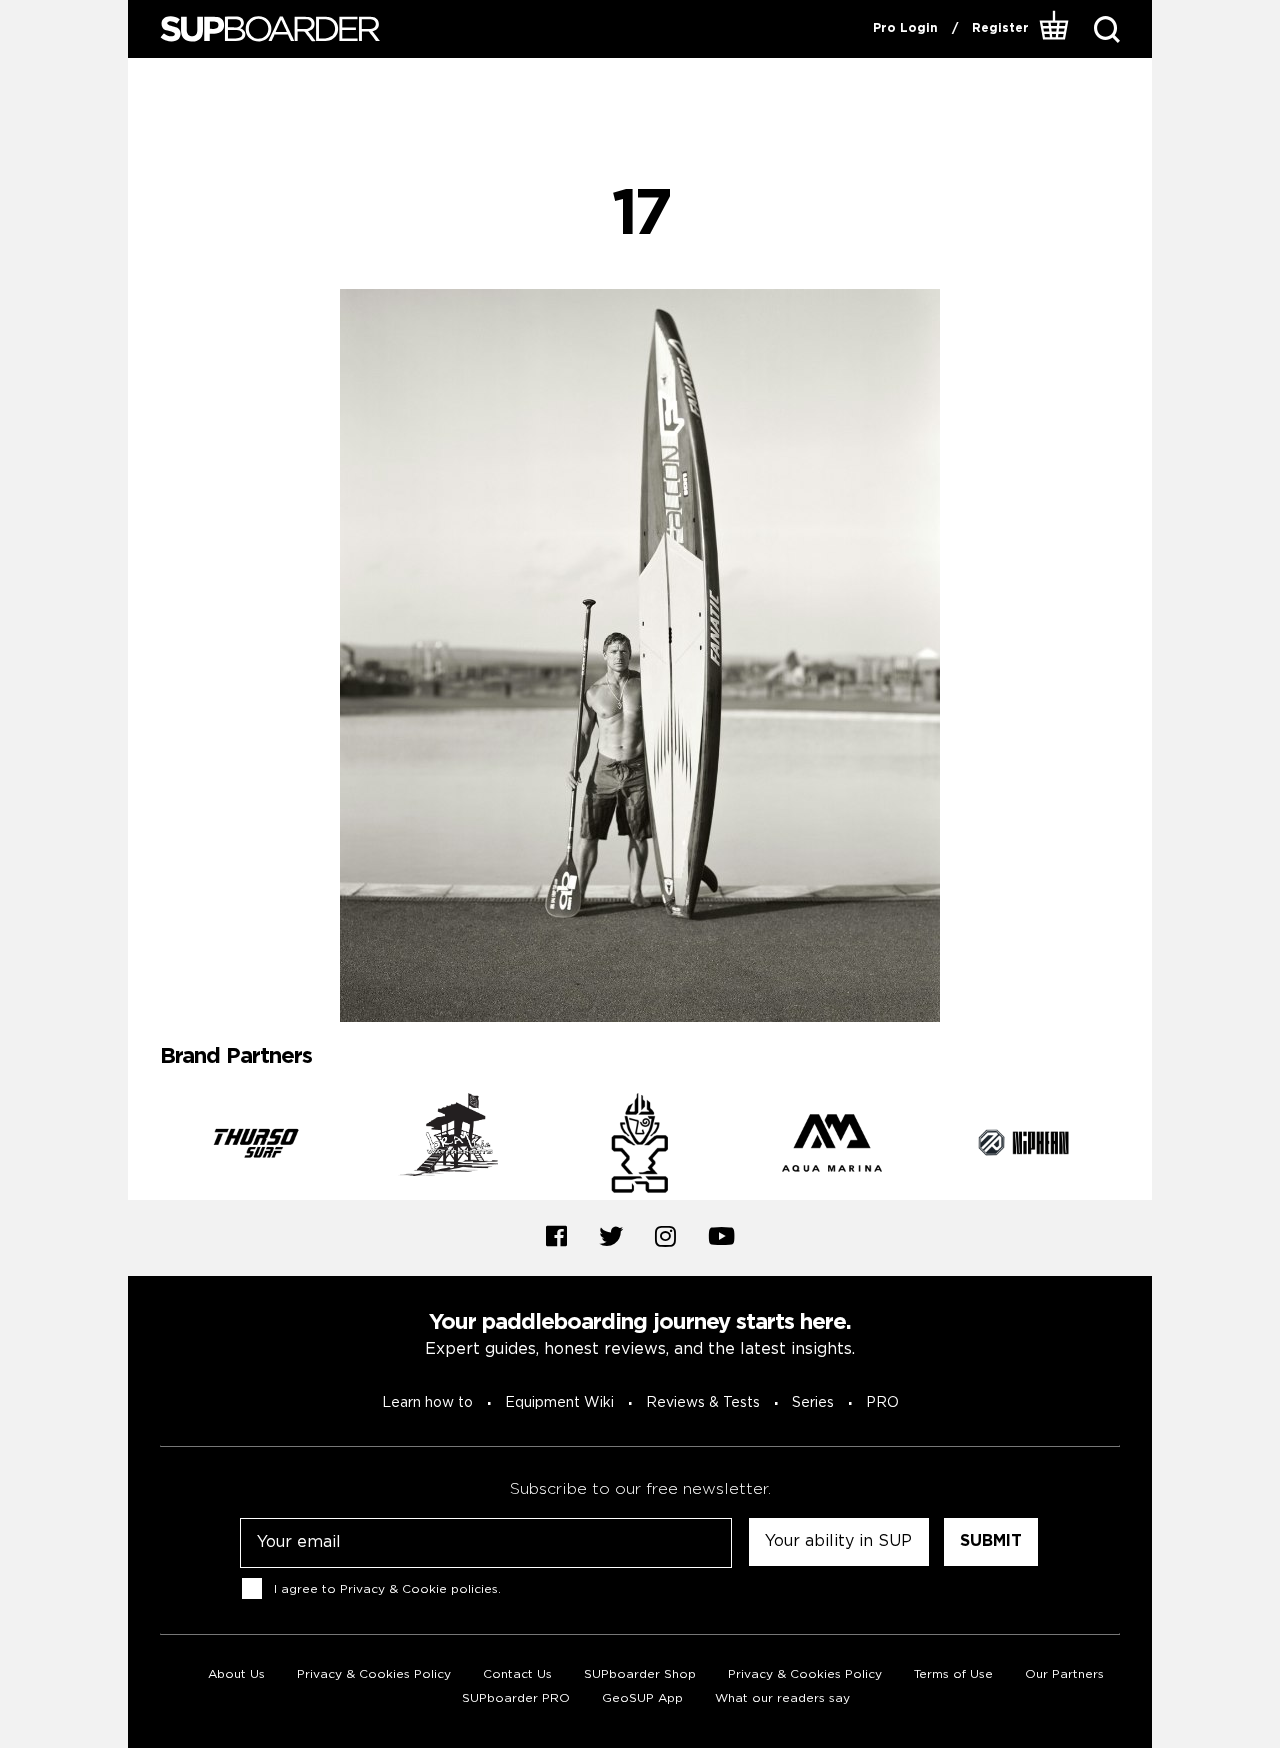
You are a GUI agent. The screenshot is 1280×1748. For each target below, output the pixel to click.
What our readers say (782, 1698)
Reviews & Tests (703, 1403)
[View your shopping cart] (1054, 29)
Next (1135, 1146)
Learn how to (427, 1403)
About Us (236, 1674)
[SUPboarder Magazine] (270, 29)
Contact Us (517, 1674)
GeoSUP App (642, 1698)
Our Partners (1064, 1674)
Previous (145, 1146)
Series (813, 1403)
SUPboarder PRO (516, 1698)
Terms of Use (953, 1674)
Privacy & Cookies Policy (374, 1674)
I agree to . (387, 1588)
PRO (882, 1403)
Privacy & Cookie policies (419, 1588)
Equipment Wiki (559, 1403)
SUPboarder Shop (640, 1674)
